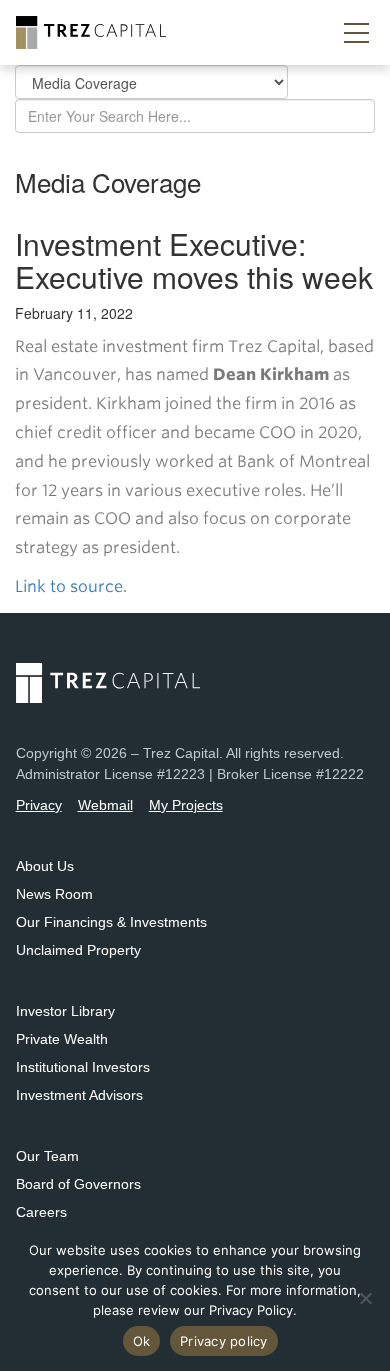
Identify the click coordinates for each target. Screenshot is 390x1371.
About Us (45, 866)
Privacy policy (224, 1341)
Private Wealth (62, 1039)
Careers (41, 1212)
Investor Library (65, 1011)
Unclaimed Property (78, 950)
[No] (365, 1298)
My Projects (186, 805)
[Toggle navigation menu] (356, 33)
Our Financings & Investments (111, 922)
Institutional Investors (83, 1067)
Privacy (39, 805)
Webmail (105, 805)
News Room (54, 894)
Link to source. (73, 586)
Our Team (47, 1156)
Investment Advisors (79, 1095)
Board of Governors (78, 1184)
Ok (142, 1341)
